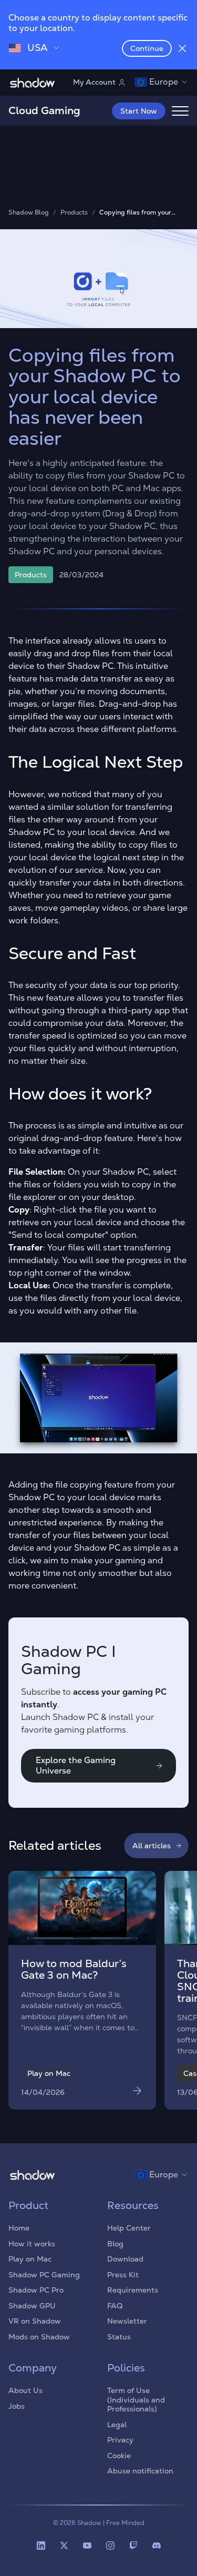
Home (19, 2228)
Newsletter (127, 2321)
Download (125, 2259)
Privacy (120, 2440)
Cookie (119, 2456)
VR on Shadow (35, 2321)
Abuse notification (140, 2471)
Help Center (129, 2228)
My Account (94, 82)
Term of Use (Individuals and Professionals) (136, 2400)
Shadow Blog (29, 213)
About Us (25, 2390)
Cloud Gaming (44, 110)
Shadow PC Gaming (44, 2275)
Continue (147, 48)
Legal (117, 2425)
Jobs (17, 2406)
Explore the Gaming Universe (76, 1765)
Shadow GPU (32, 2306)
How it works (32, 2244)
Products (74, 213)
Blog (115, 2244)
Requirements (133, 2290)
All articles (152, 1846)
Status (119, 2337)
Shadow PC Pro (36, 2290)
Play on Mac (30, 2259)
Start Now (139, 111)
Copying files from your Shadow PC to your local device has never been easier (143, 213)
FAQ (115, 2306)
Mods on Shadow (39, 2337)
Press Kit (123, 2275)
